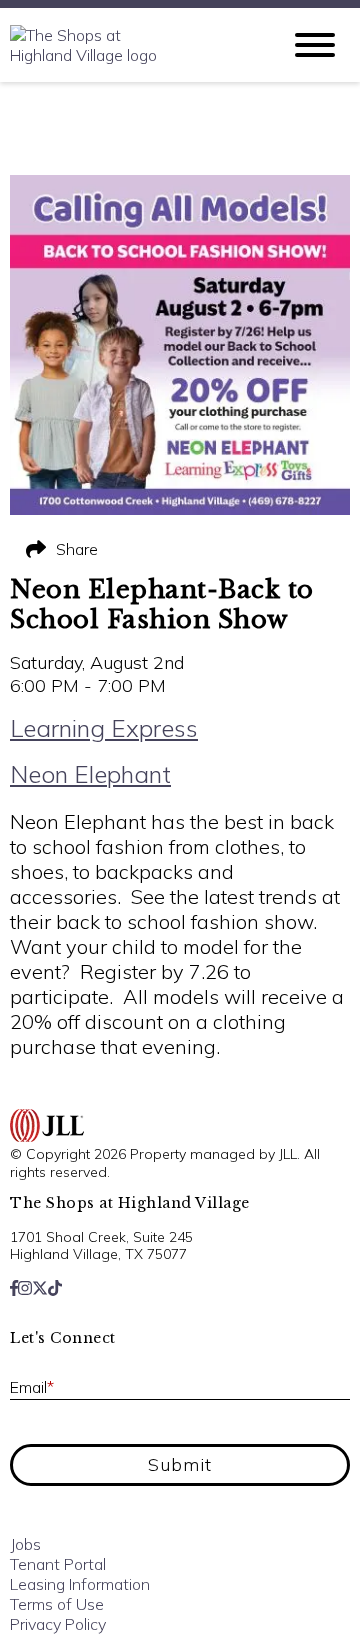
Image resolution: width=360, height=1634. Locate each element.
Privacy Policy (58, 1624)
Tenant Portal (58, 1564)
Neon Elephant (90, 774)
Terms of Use (57, 1604)
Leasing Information (80, 1584)
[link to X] (40, 1288)
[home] (130, 45)
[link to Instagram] (25, 1288)
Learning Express (104, 728)
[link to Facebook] (14, 1288)
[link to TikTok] (55, 1288)
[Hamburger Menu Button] (315, 45)
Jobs (25, 1544)
